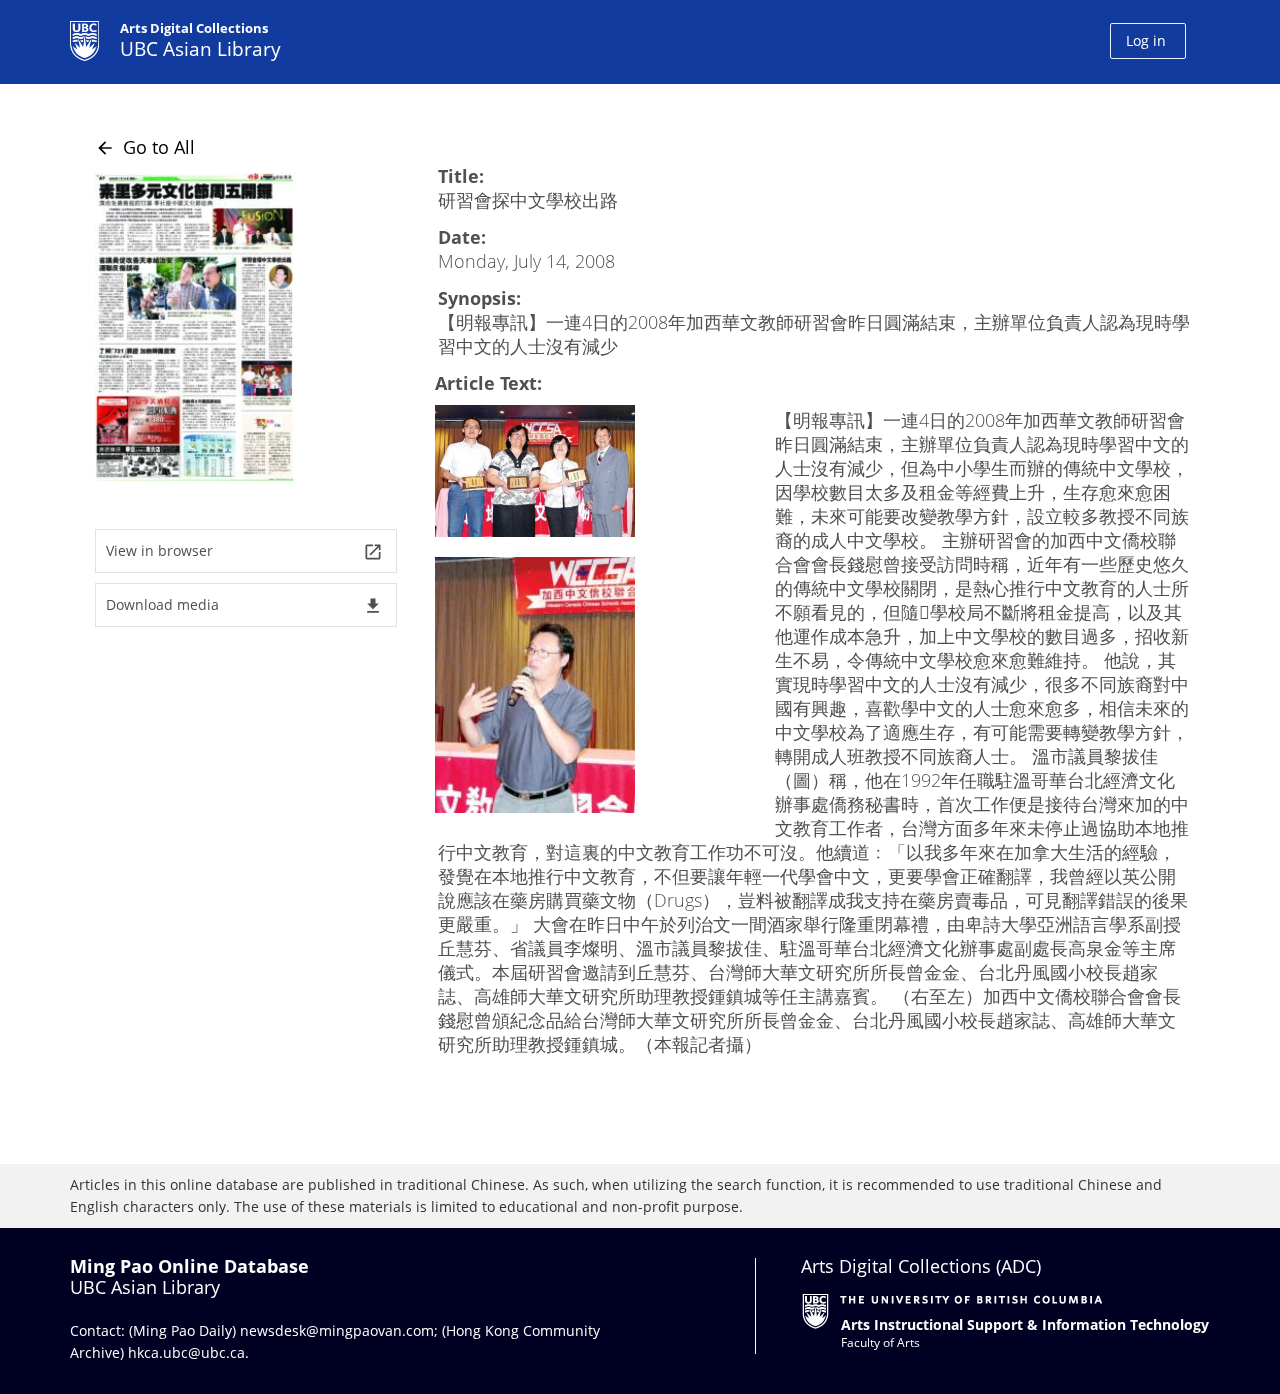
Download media (244, 605)
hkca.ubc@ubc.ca (186, 1352)
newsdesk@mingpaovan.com (337, 1330)
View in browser (244, 551)
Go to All (145, 147)
